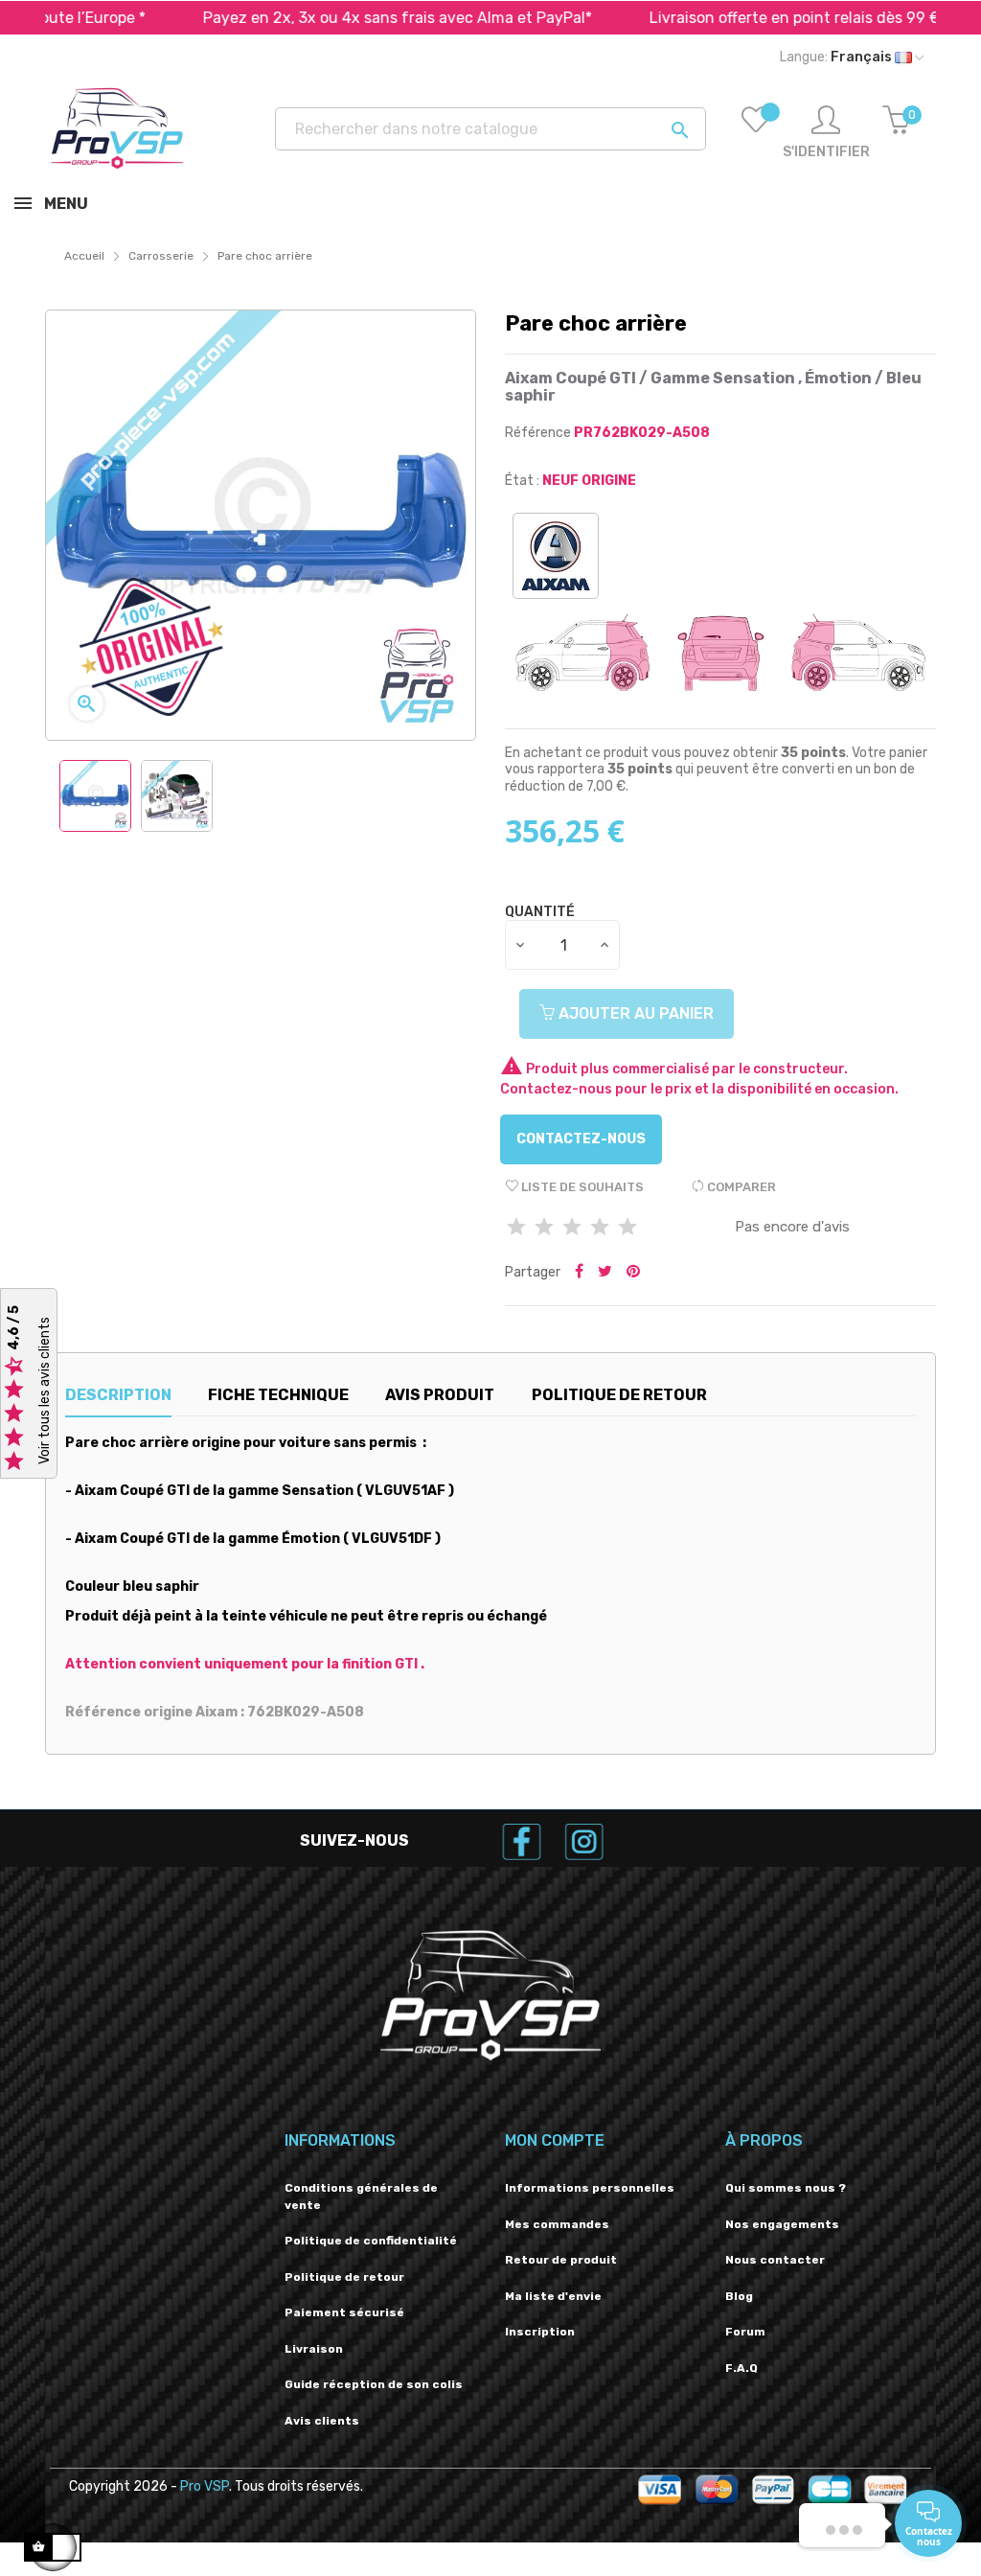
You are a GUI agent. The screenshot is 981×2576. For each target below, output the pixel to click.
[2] (544, 1228)
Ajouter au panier (634, 1013)
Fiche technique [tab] (278, 1395)
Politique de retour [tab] (619, 1395)
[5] (627, 1228)
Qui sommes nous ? (786, 2188)
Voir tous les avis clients (45, 1391)
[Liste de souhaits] (756, 133)
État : (522, 481)
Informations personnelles (590, 2188)
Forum (745, 2332)
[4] (600, 1228)
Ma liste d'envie (553, 2296)
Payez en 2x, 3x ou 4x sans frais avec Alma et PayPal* (336, 18)
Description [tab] (118, 1395)
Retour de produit (561, 2260)
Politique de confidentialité (371, 2241)
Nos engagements (782, 2224)
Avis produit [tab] (440, 1395)
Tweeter (605, 1273)
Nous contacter (775, 2260)
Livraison (314, 2349)
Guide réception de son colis (374, 2384)
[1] (516, 1228)
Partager (579, 1273)
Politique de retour (344, 2277)
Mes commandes (557, 2224)
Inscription (540, 2332)
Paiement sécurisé (344, 2312)
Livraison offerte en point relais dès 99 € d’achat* (766, 18)
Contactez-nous (581, 1139)
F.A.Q (741, 2368)
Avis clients (322, 2421)
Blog (739, 2296)
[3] (572, 1228)
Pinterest (633, 1273)
